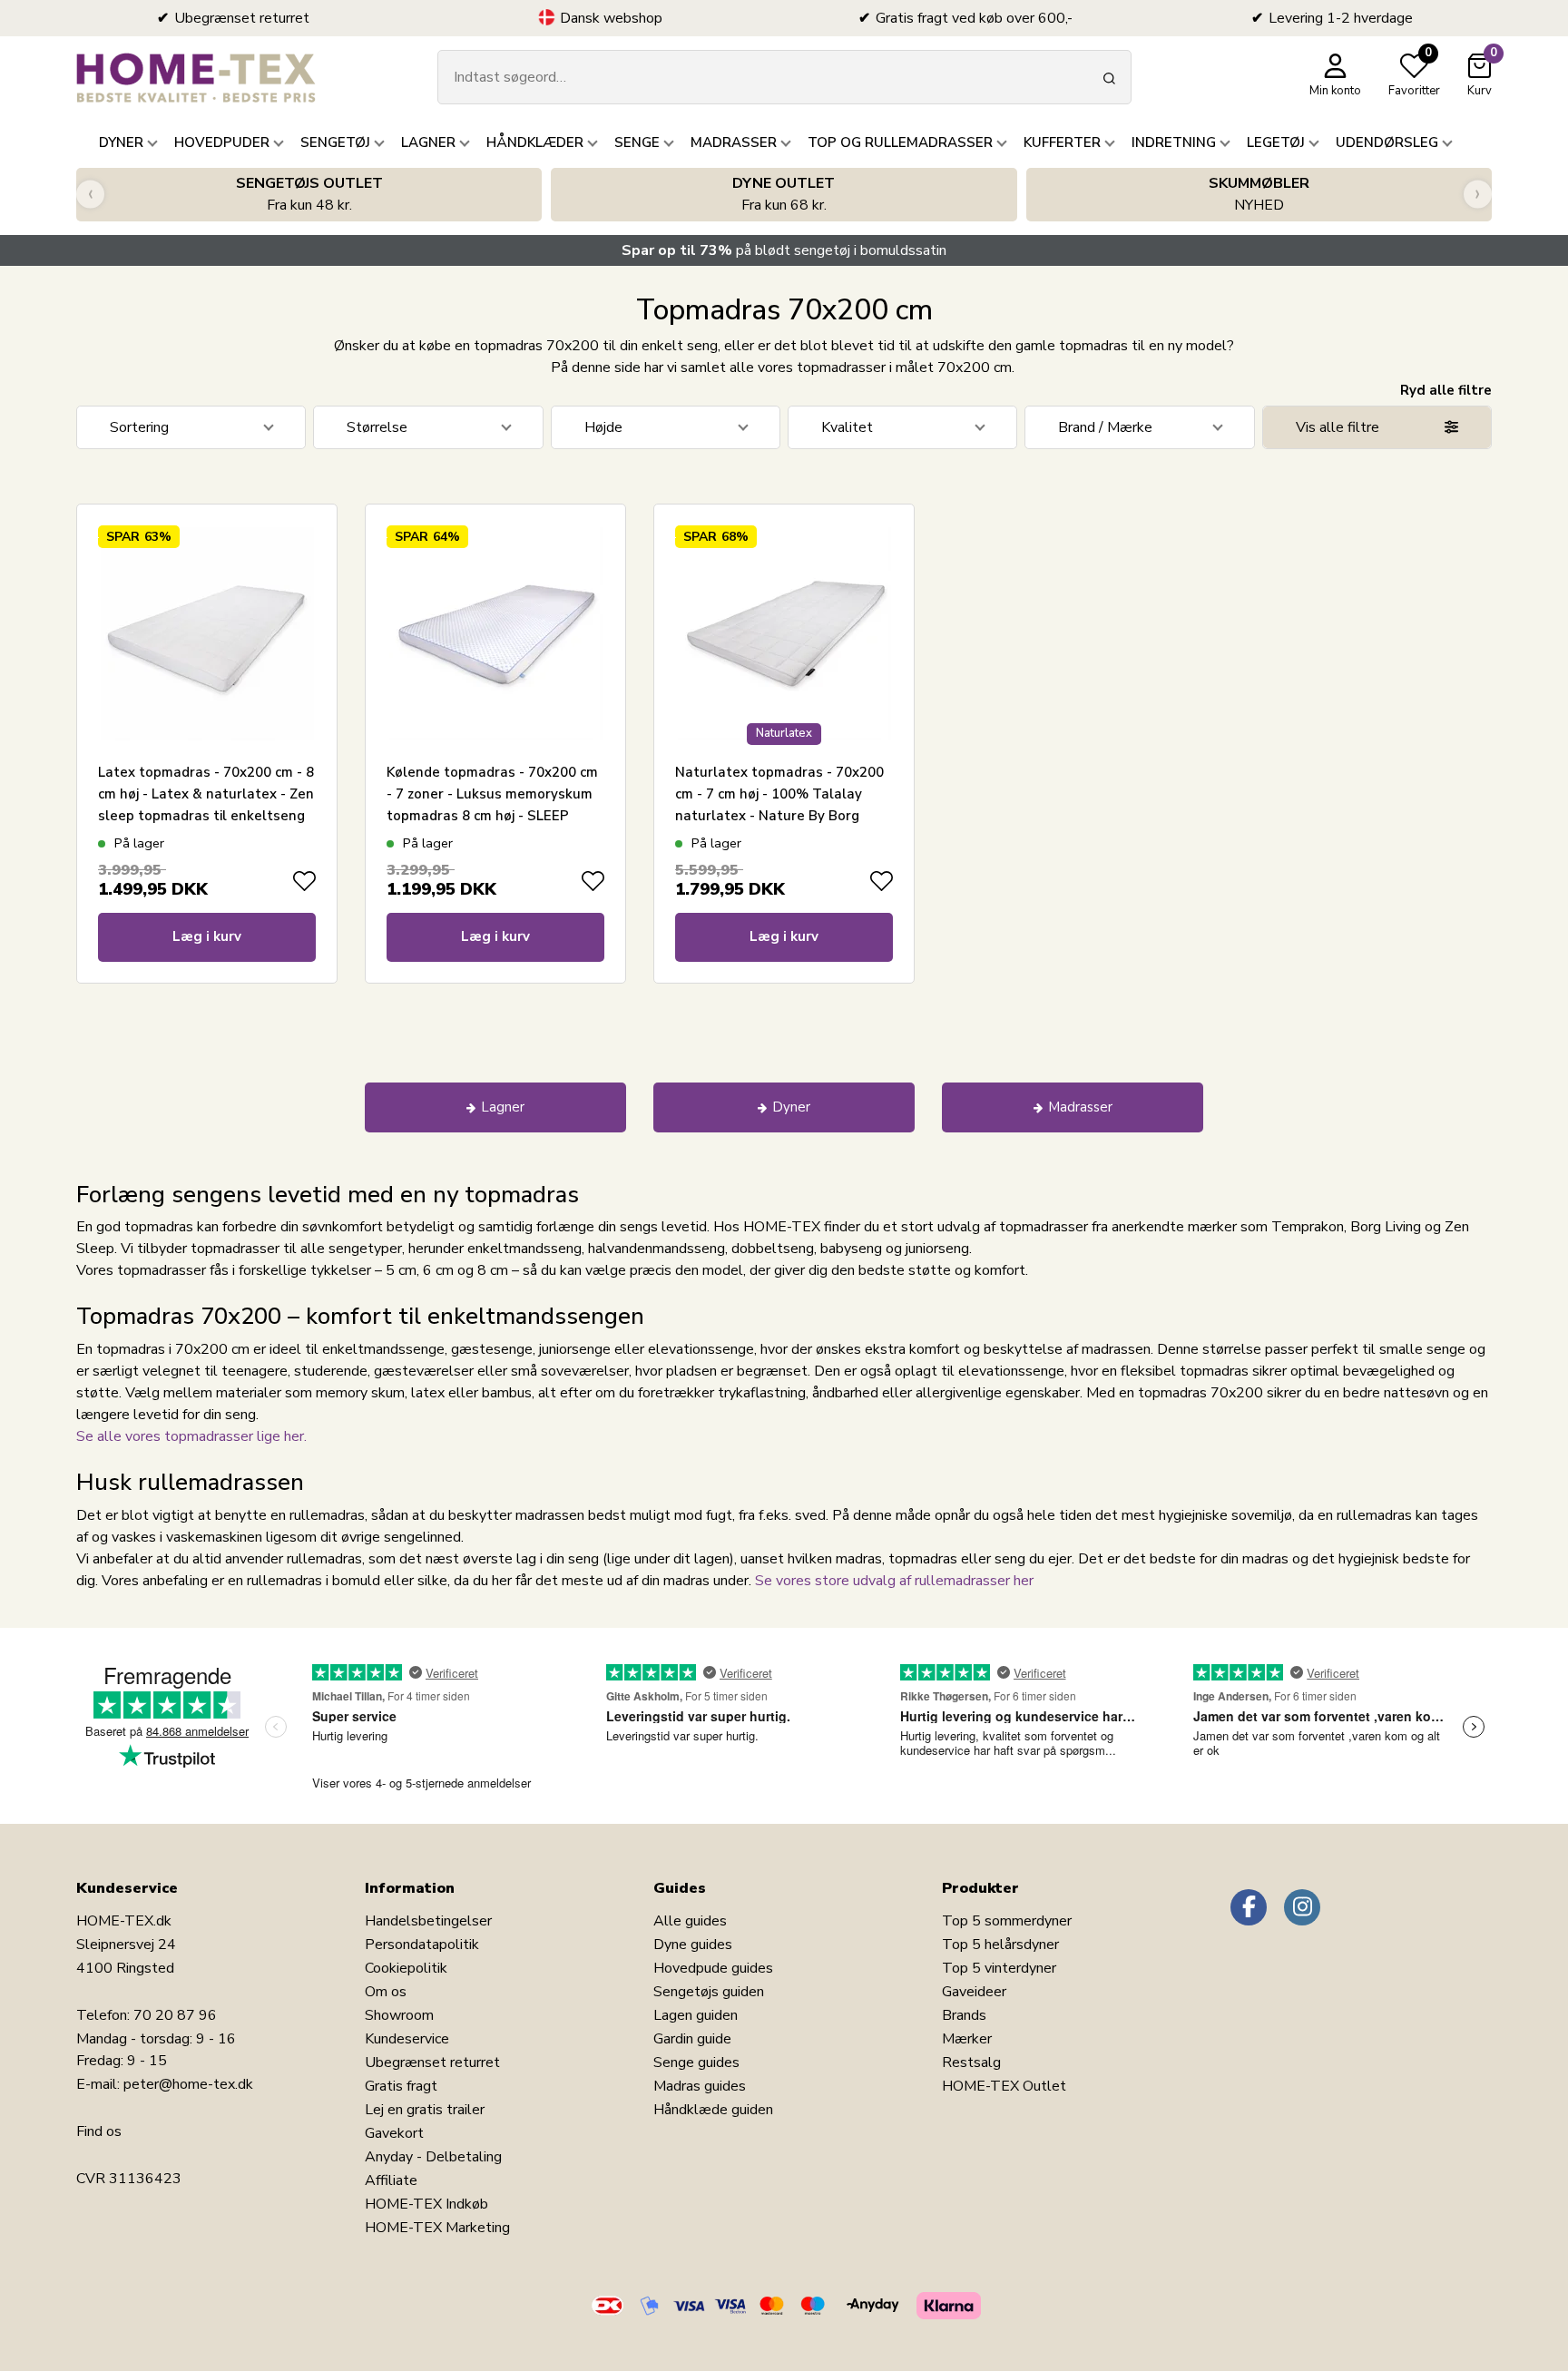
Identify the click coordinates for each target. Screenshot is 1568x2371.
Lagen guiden (696, 2015)
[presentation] (90, 195)
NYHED (1259, 194)
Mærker (967, 2039)
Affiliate (391, 2180)
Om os (386, 1992)
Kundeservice (407, 2039)
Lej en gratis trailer (425, 2110)
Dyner (791, 1107)
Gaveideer (974, 1992)
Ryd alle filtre (1446, 390)
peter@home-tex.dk (188, 2084)
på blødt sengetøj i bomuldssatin (784, 250)
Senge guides (696, 2062)
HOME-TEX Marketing (437, 2228)
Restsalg (971, 2062)
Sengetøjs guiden (709, 1992)
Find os (99, 2131)
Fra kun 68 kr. (784, 194)
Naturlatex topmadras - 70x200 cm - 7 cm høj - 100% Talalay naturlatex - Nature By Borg (779, 794)
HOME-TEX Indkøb (426, 2204)
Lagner (503, 1107)
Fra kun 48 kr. (309, 194)
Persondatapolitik (422, 1945)
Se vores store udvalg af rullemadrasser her (894, 1581)
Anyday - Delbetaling (433, 2157)
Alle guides (690, 1921)
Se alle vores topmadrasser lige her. (191, 1436)
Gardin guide (692, 2039)
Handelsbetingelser (428, 1921)
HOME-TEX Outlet (1004, 2086)
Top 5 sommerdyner (1007, 1921)
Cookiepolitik (406, 1968)
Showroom (399, 2015)
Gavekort (394, 2133)
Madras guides (700, 2086)
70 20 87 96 (175, 2015)
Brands (964, 2015)
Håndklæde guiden (713, 2110)
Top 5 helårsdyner (1000, 1945)
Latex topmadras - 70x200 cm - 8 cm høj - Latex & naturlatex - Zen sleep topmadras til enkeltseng (206, 794)
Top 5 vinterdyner (999, 1968)
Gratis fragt (401, 2086)
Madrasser (1080, 1107)
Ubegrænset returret (432, 2062)
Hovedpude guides (713, 1968)
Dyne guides (693, 1945)
